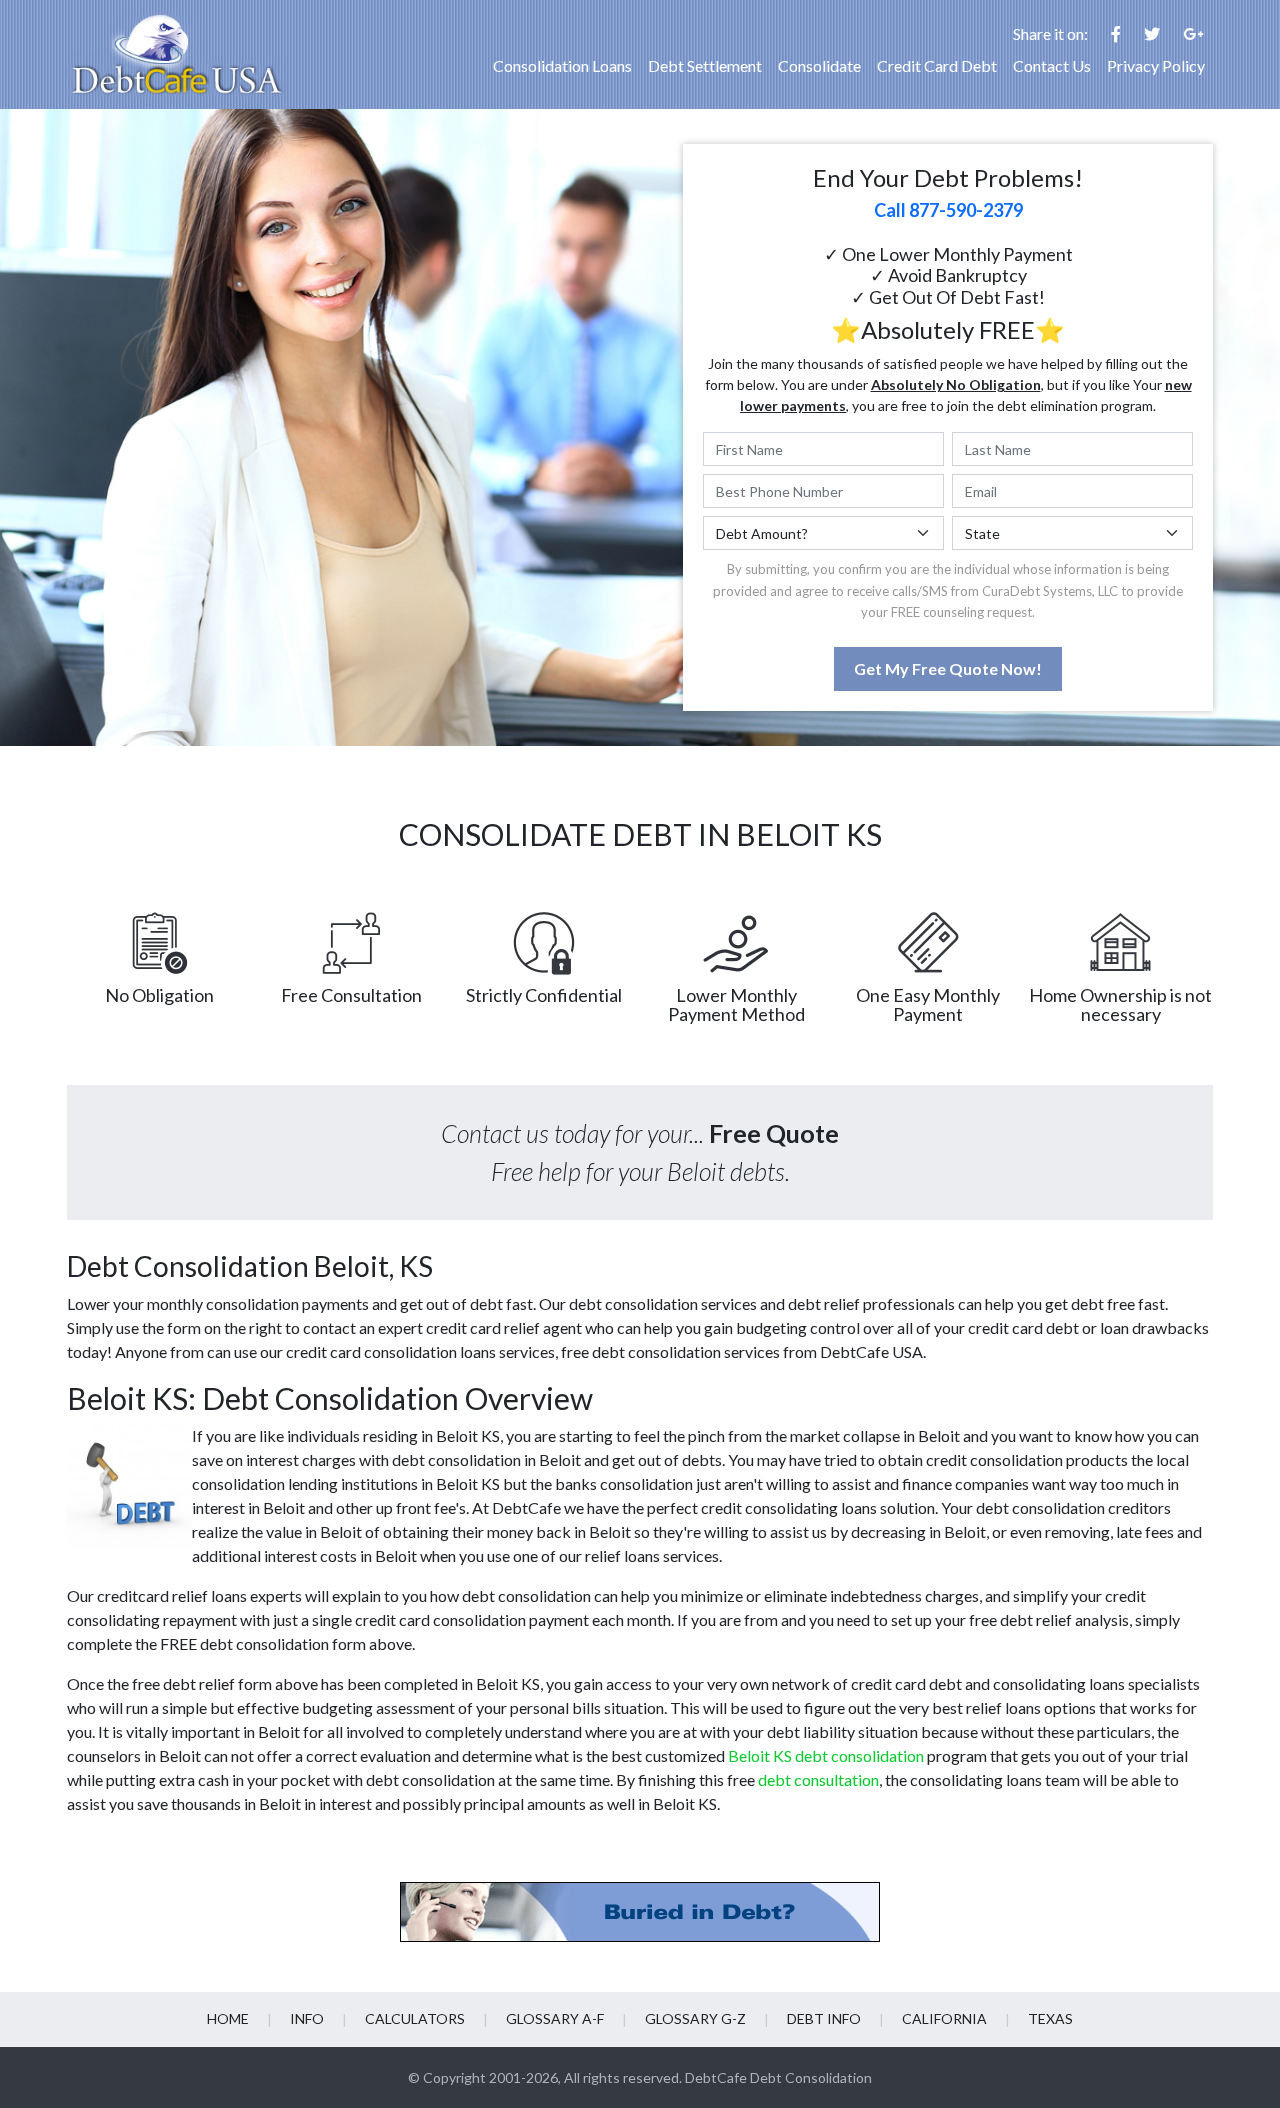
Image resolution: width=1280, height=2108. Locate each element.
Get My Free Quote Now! (948, 668)
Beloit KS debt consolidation (826, 1755)
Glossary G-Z (695, 2018)
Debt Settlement (705, 65)
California (944, 2018)
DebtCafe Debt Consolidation (778, 2077)
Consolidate (819, 65)
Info (307, 2018)
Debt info (824, 2018)
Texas (1050, 2018)
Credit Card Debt (937, 65)
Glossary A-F (555, 2018)
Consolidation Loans (562, 65)
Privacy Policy (1156, 65)
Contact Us (1052, 65)
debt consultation (818, 1779)
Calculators (415, 2018)
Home (228, 2018)
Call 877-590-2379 (948, 210)
